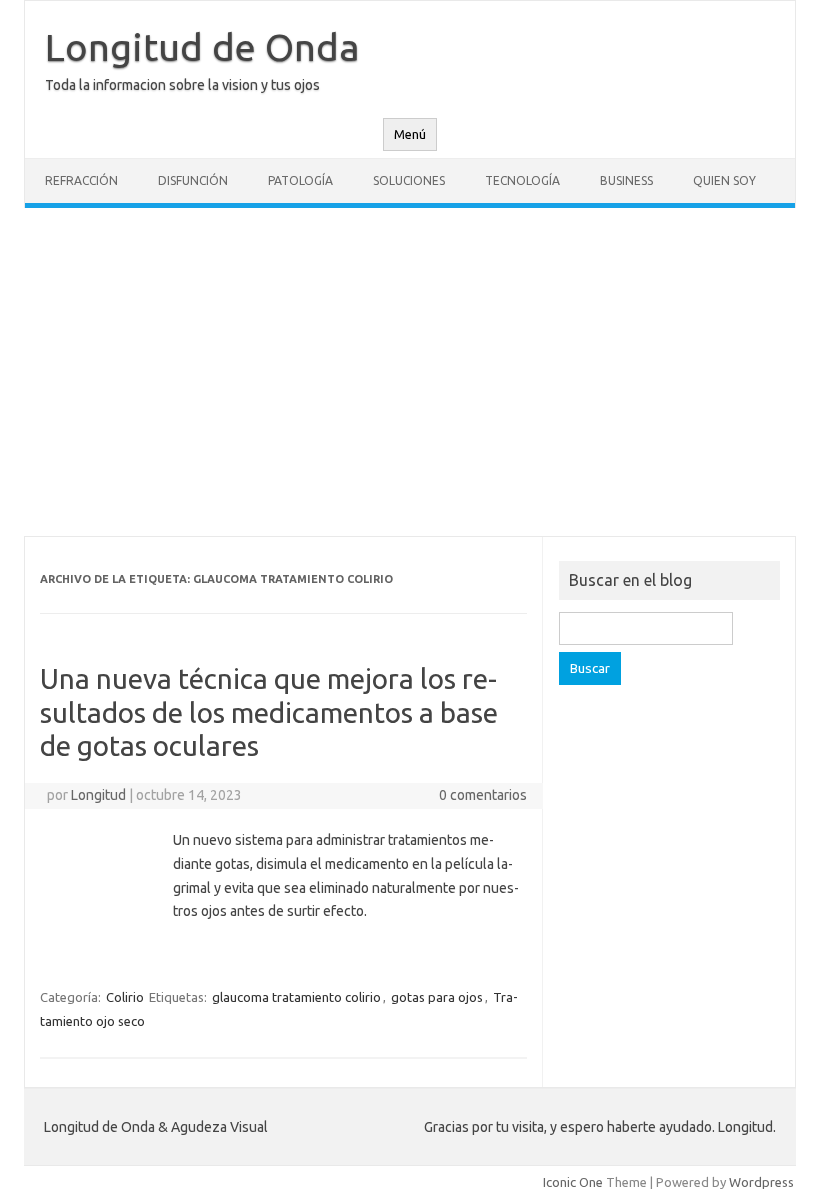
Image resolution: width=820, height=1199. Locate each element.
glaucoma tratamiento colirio (296, 997)
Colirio (125, 997)
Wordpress (761, 1182)
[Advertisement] (410, 372)
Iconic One (573, 1182)
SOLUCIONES (409, 180)
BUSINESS (626, 180)
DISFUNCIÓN (193, 180)
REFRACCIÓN (81, 180)
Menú (410, 134)
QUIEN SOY (724, 180)
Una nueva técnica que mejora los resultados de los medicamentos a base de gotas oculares (269, 712)
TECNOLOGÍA (522, 180)
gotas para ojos (437, 997)
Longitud (98, 795)
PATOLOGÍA (300, 180)
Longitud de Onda (202, 47)
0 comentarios (483, 795)
